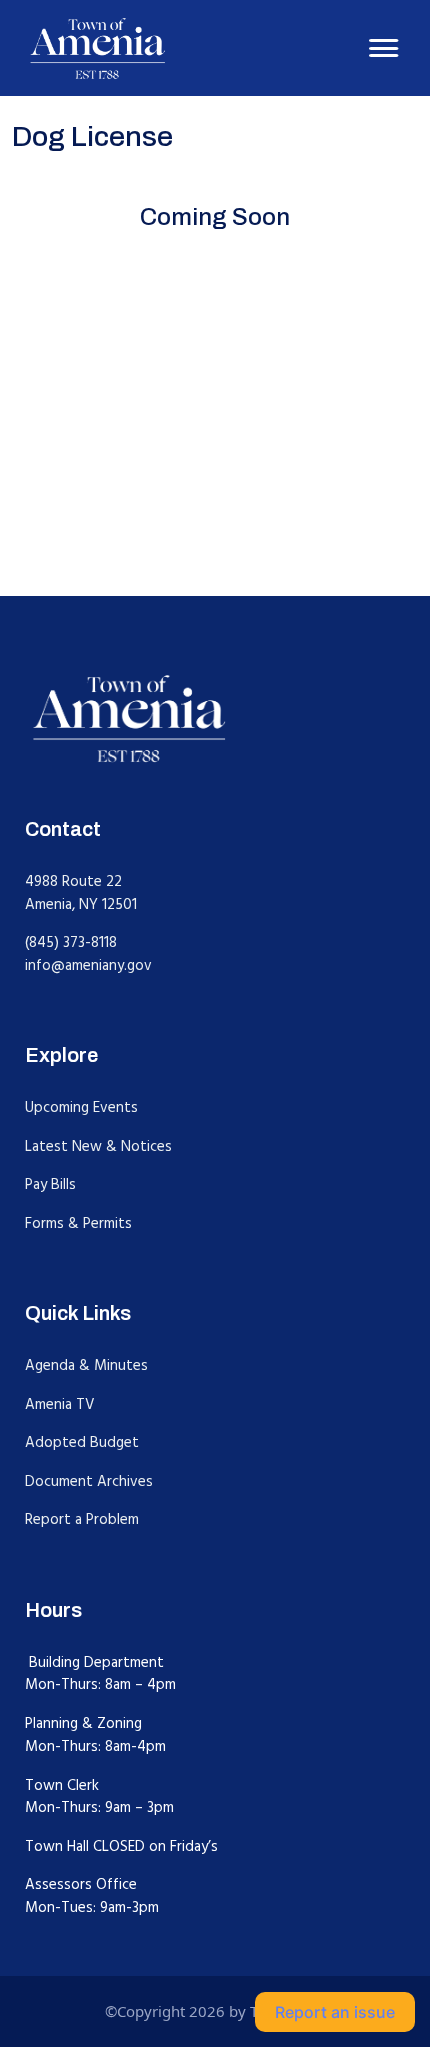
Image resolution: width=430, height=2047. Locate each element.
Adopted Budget (82, 1442)
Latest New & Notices (98, 1146)
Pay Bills (50, 1184)
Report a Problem (82, 1519)
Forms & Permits (78, 1223)
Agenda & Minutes (86, 1365)
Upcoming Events (81, 1107)
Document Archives (89, 1481)
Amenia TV (60, 1404)
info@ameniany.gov (88, 965)
